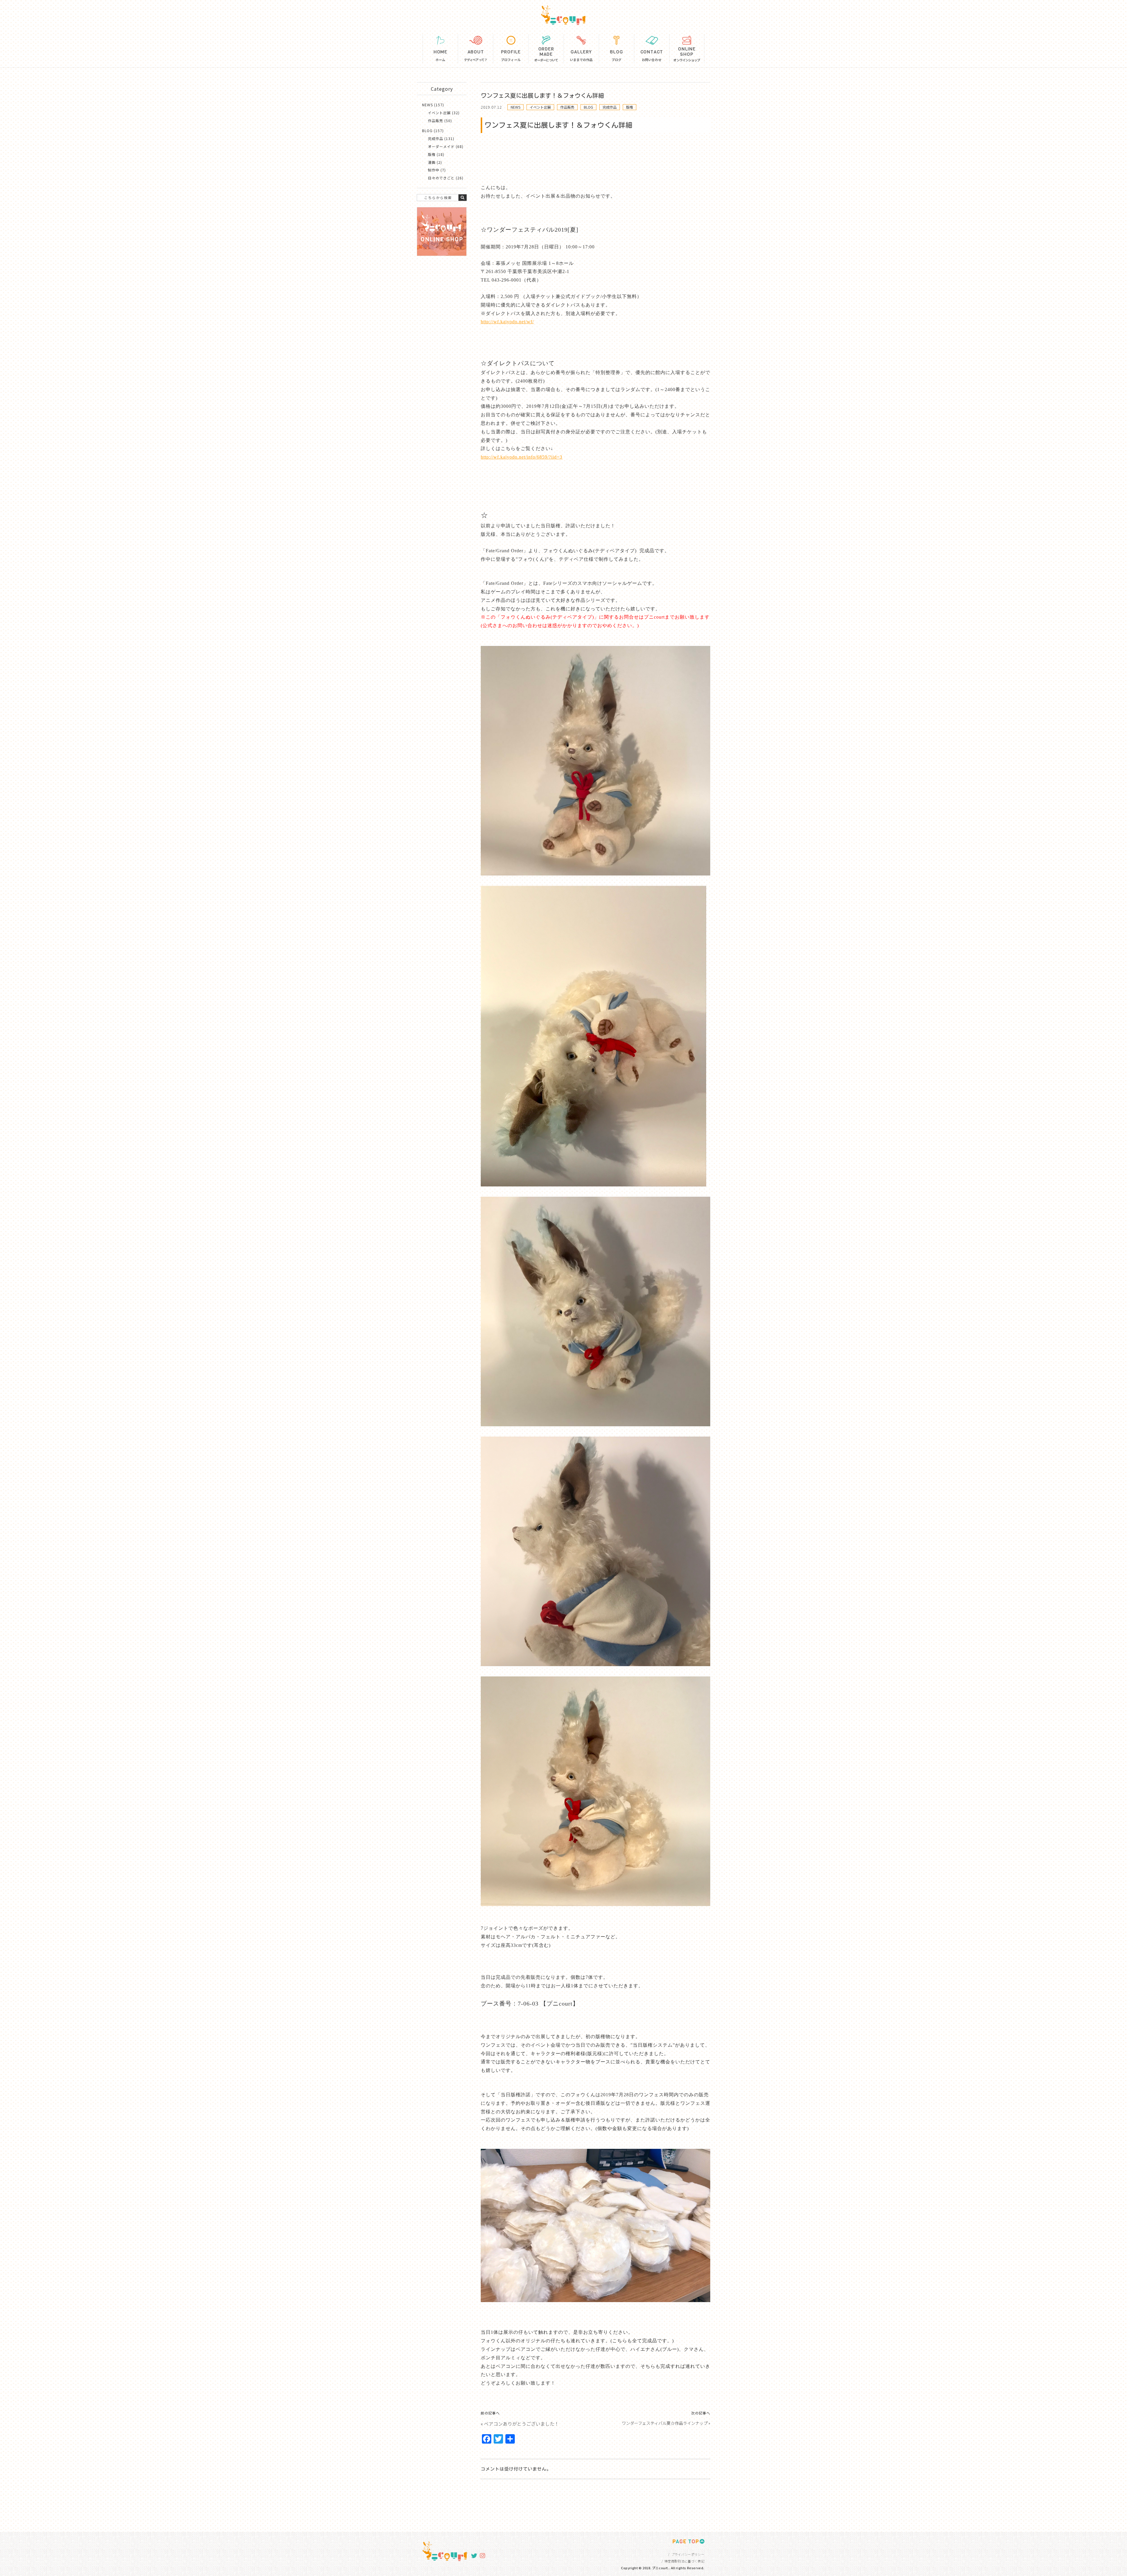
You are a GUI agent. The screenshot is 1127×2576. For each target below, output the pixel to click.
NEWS (516, 107)
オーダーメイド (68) (446, 146)
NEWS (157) (433, 105)
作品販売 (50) (440, 121)
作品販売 (567, 107)
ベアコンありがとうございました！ (522, 2424)
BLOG (588, 107)
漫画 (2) (435, 162)
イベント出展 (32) (444, 113)
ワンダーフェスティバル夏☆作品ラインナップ (665, 2423)
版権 (630, 107)
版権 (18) (436, 154)
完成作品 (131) (441, 138)
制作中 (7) (437, 170)
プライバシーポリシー (688, 2554)
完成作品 (610, 107)
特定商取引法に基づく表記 (684, 2561)
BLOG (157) (433, 131)
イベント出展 (540, 107)
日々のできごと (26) (446, 178)
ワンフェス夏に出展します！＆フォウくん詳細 (542, 95)
